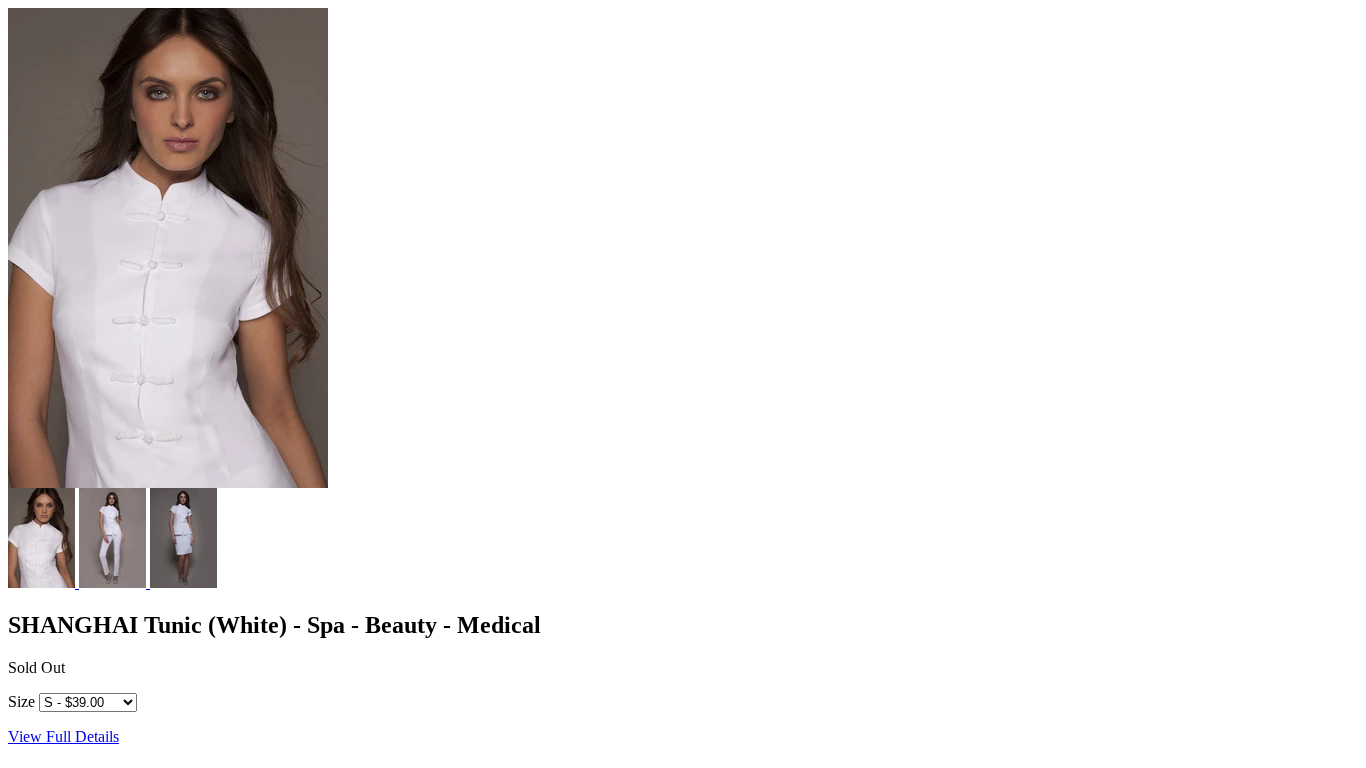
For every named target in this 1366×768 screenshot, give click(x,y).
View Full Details (63, 736)
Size (21, 701)
